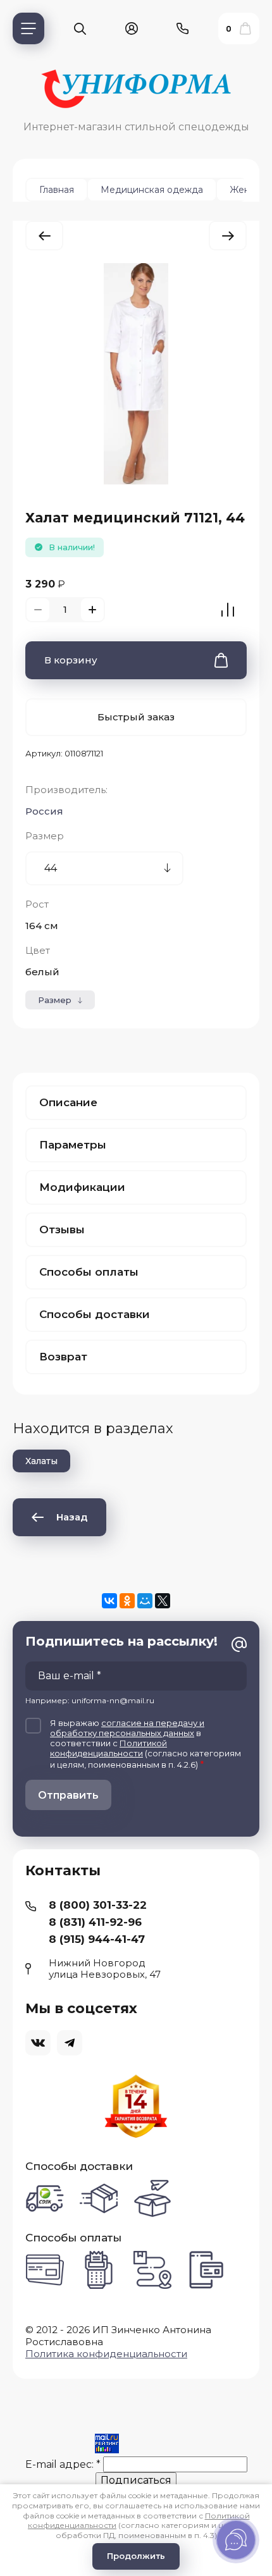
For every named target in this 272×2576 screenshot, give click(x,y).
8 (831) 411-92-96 (95, 1922)
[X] (163, 1601)
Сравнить (228, 610)
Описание (68, 1102)
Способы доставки (95, 1314)
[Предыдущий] (44, 236)
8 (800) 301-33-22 (98, 1905)
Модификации (82, 1187)
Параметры (73, 1145)
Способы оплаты (89, 1272)
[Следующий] (228, 236)
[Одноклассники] (127, 1601)
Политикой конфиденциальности (108, 1748)
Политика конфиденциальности (106, 2354)
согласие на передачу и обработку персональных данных (127, 1728)
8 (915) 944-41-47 (97, 1939)
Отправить (68, 1795)
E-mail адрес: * (63, 2464)
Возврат (63, 1357)
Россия (44, 811)
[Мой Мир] (145, 1601)
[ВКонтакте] (109, 1601)
